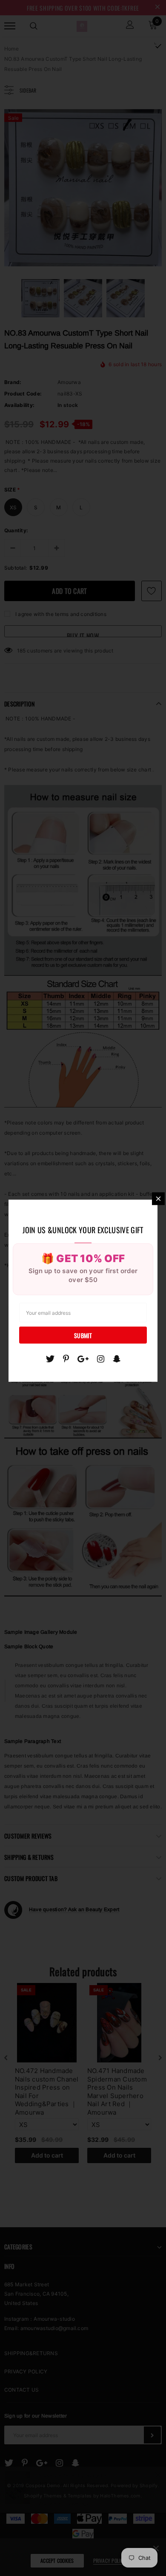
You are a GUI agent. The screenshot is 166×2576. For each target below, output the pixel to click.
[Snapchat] (117, 1359)
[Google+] (83, 1359)
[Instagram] (101, 1359)
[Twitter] (50, 1359)
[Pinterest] (66, 1359)
